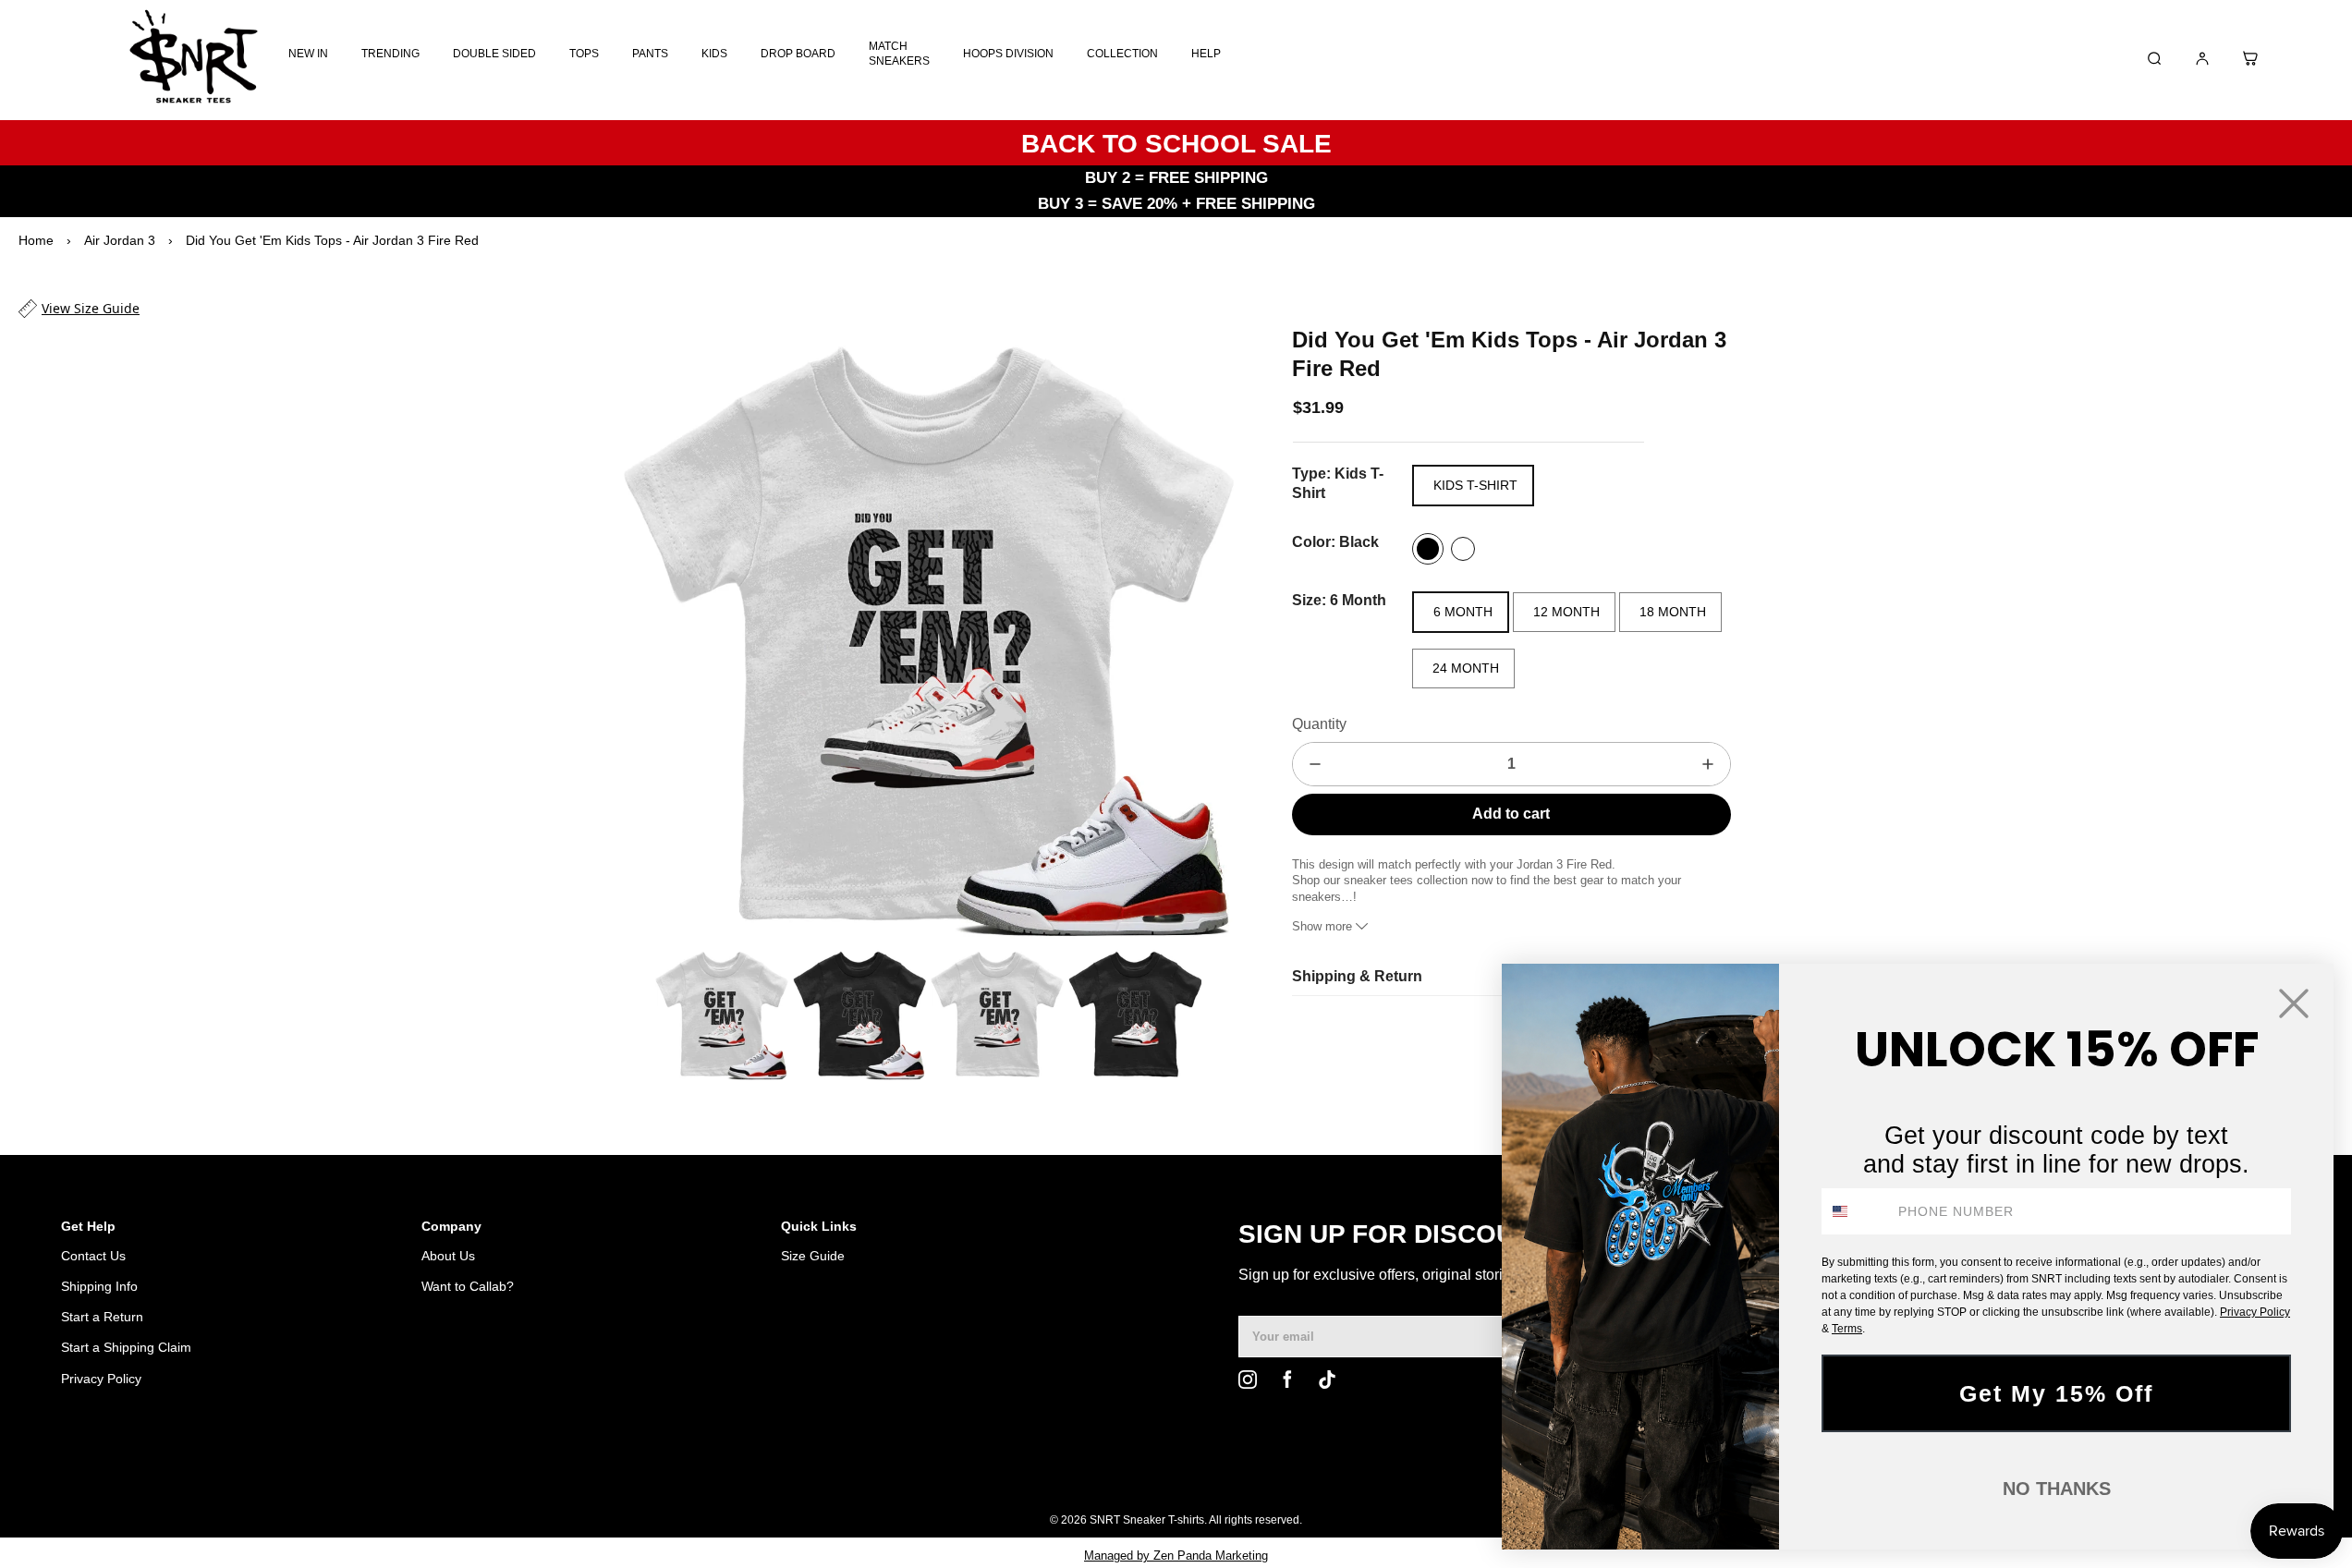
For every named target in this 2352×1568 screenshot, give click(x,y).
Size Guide (813, 1256)
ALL (1396, 1473)
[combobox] (1856, 1211)
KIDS (714, 54)
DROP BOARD (798, 54)
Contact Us (93, 1256)
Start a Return (102, 1317)
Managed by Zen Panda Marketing (1176, 1556)
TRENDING (390, 54)
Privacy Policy (101, 1379)
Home (36, 240)
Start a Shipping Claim (126, 1347)
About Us (448, 1256)
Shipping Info (99, 1286)
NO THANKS (2057, 1489)
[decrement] (1315, 764)
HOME (1345, 1473)
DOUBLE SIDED (494, 54)
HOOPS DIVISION (1008, 54)
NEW (1443, 1473)
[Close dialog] (2294, 1003)
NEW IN (308, 54)
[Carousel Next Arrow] (1209, 632)
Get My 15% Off (2056, 1393)
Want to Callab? (468, 1286)
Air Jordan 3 (120, 240)
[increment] (1708, 764)
